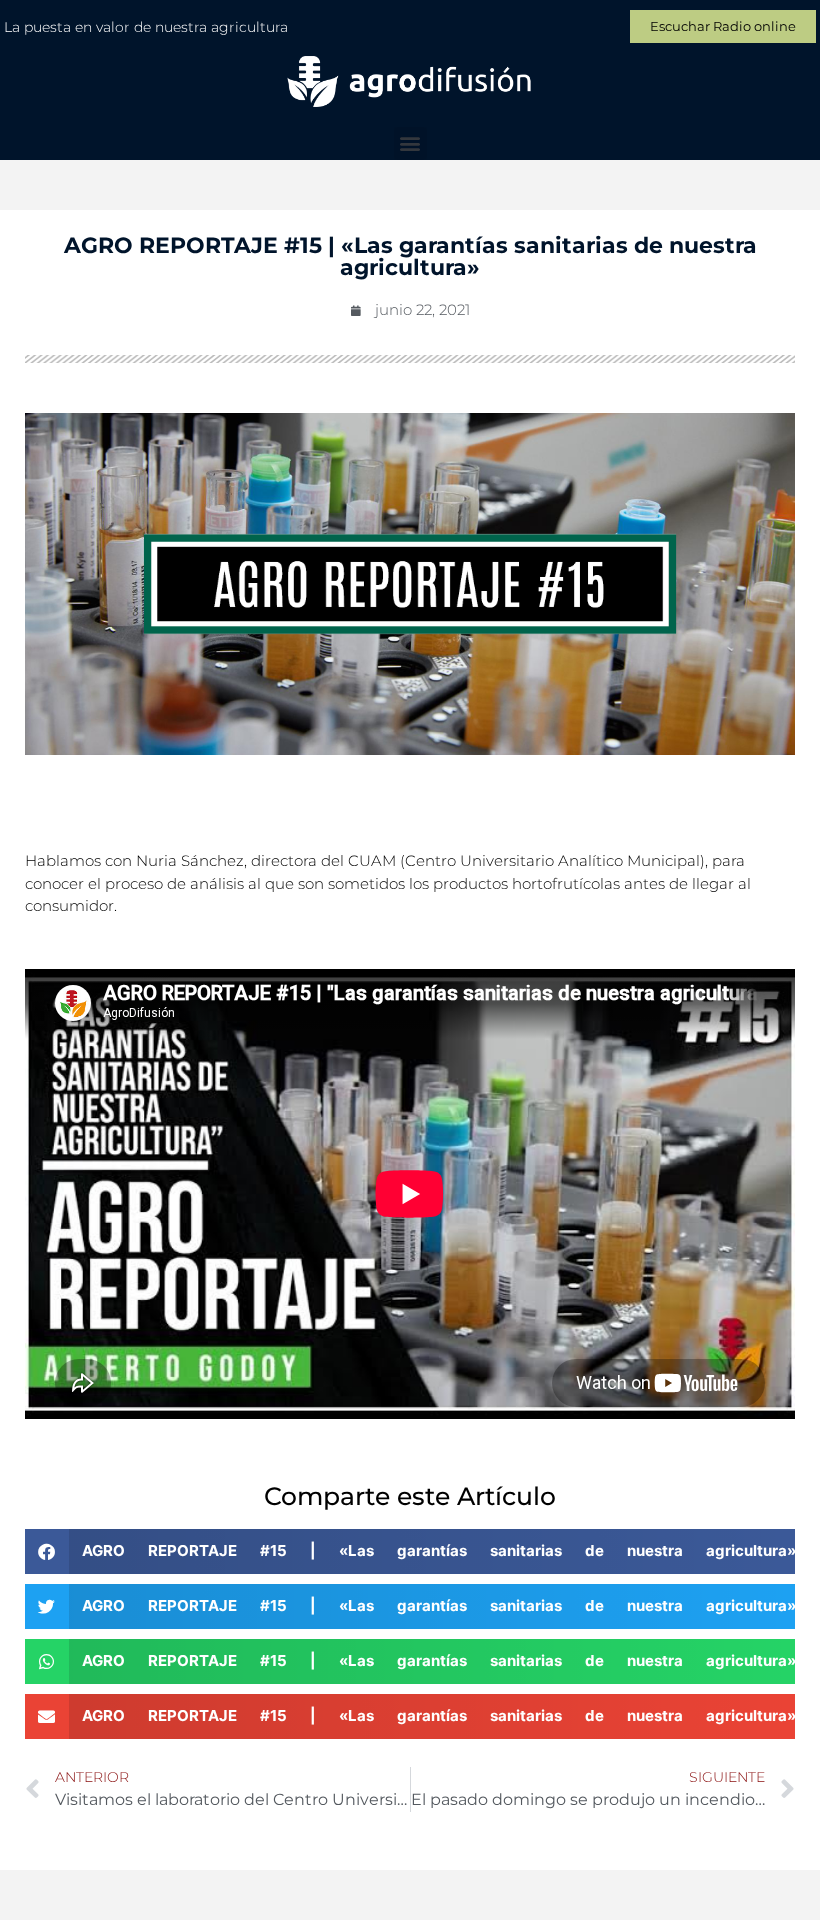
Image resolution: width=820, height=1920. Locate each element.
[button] (410, 143)
